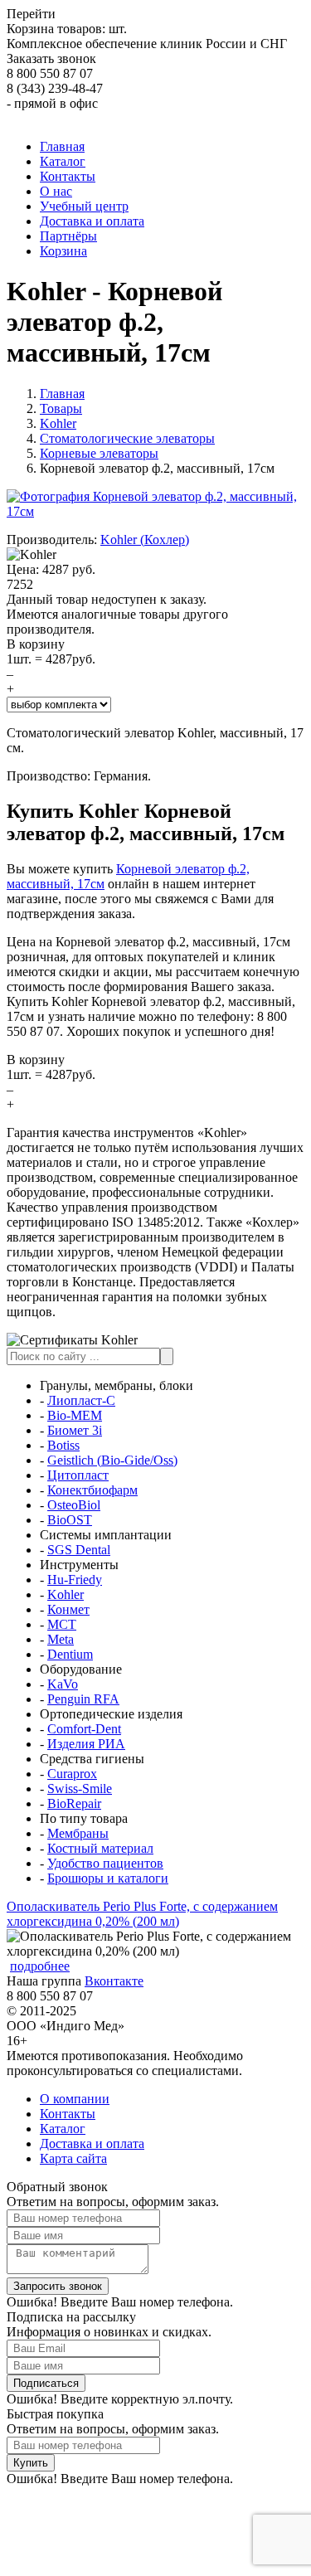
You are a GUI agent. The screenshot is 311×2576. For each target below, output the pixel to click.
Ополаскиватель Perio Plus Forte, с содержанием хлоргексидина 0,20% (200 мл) (142, 1914)
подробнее (40, 1966)
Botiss (63, 1445)
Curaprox (72, 1774)
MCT (62, 1624)
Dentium (70, 1654)
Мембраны (78, 1833)
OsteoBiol (74, 1505)
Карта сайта (73, 2158)
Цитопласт (78, 1475)
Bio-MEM (75, 1415)
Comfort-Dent (84, 1729)
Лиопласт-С (81, 1400)
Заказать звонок (51, 58)
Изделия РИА (86, 1744)
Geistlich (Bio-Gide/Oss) (112, 1460)
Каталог (63, 2129)
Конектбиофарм (92, 1490)
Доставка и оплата (92, 2143)
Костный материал (100, 1848)
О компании (75, 2099)
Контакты (68, 2114)
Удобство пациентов (105, 1863)
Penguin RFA (83, 1699)
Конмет (68, 1609)
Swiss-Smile (80, 1789)
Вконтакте (114, 1981)
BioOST (70, 1520)
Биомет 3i (75, 1430)
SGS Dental (79, 1550)
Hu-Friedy (75, 1580)
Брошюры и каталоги (108, 1878)
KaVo (63, 1684)
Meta (61, 1639)
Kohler (66, 1594)
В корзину (36, 644)
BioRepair (74, 1803)
